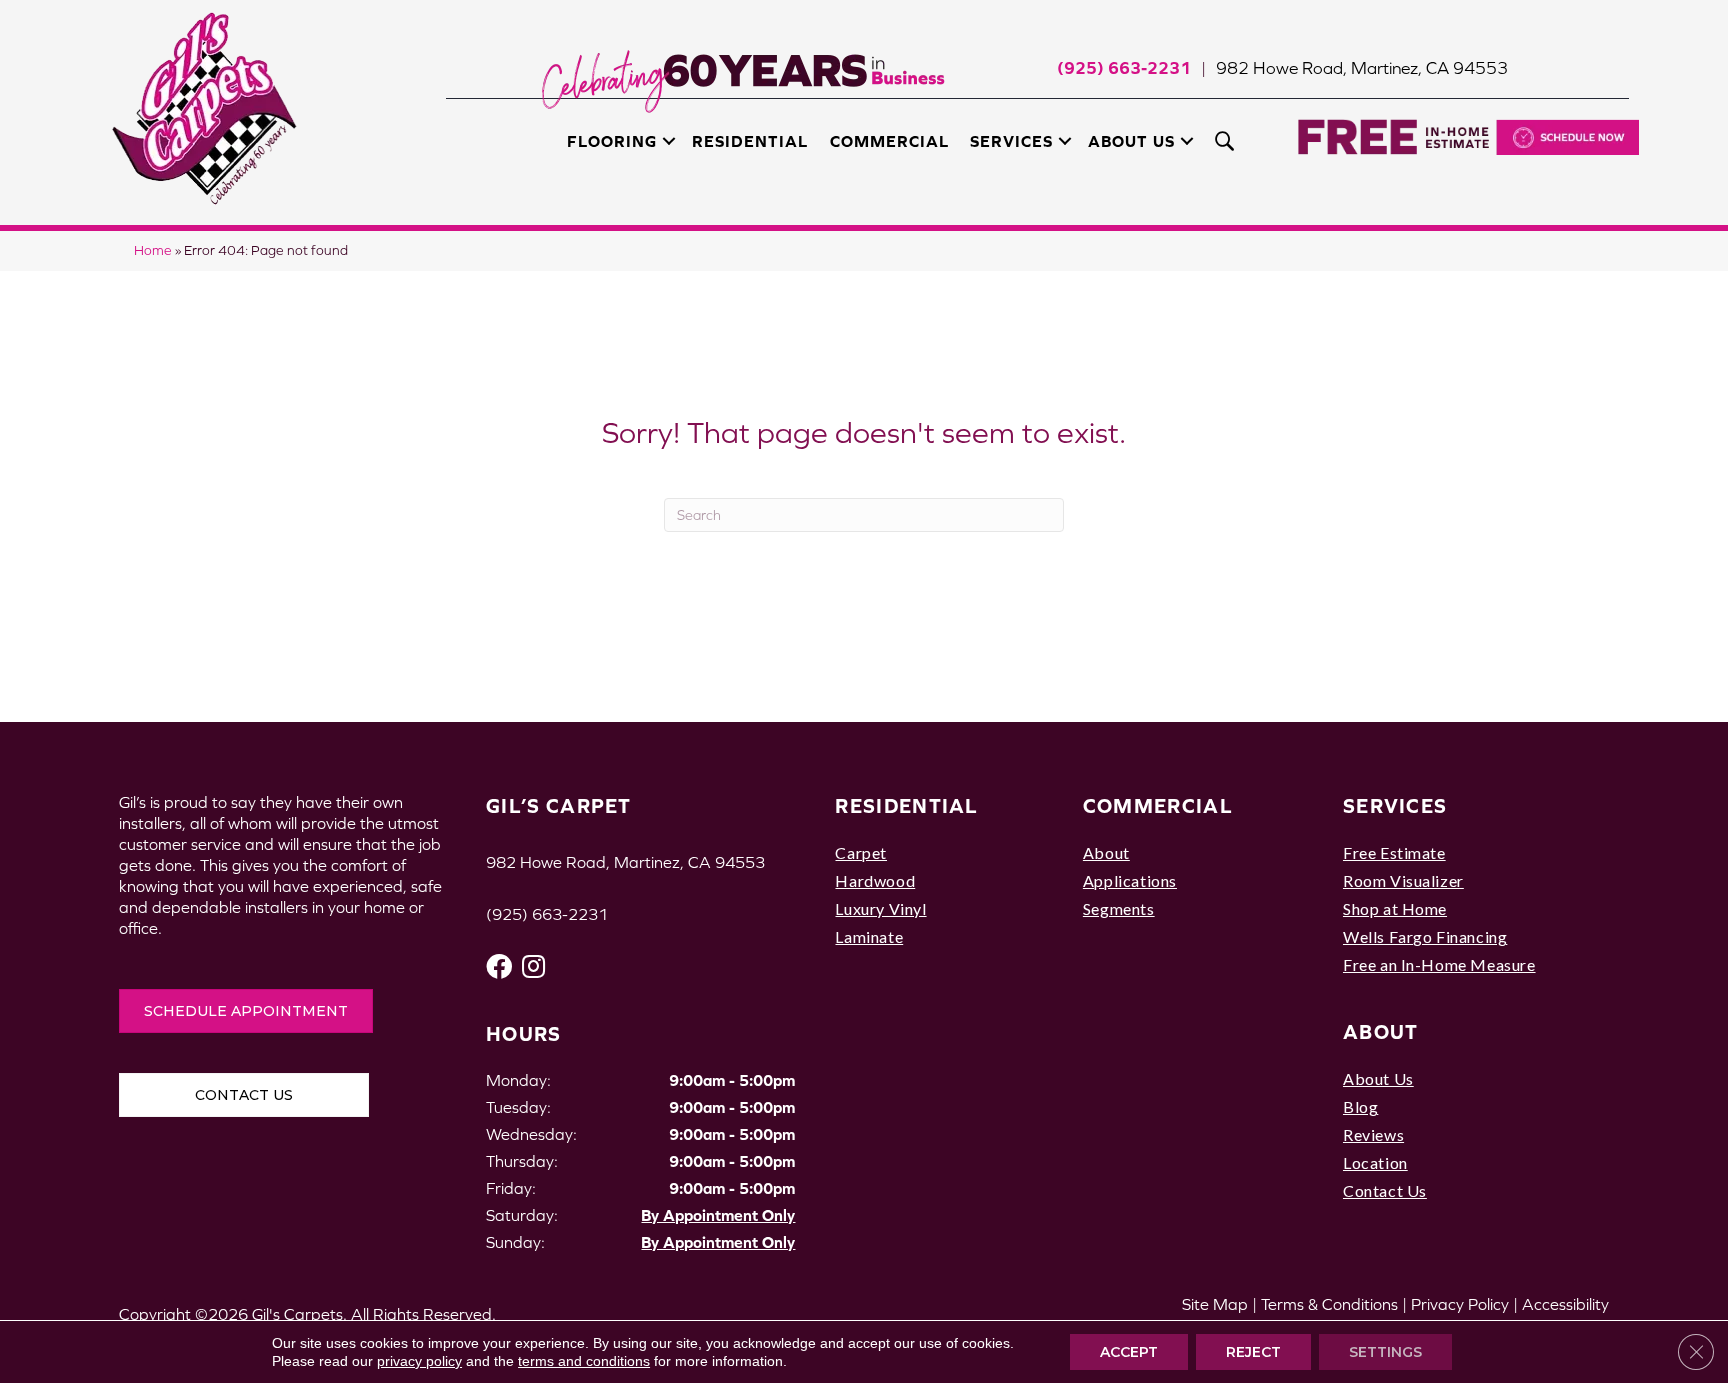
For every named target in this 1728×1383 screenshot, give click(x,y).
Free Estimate (1394, 852)
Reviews (1373, 1134)
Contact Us (1385, 1190)
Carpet (861, 852)
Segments (1119, 908)
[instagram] (533, 966)
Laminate (869, 936)
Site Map (1215, 1304)
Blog (1360, 1106)
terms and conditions (584, 1361)
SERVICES (1395, 805)
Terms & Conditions (1329, 1304)
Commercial (889, 141)
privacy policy (419, 1361)
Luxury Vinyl (880, 908)
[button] (669, 141)
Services (1011, 141)
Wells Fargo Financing (1425, 936)
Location (1375, 1162)
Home (153, 250)
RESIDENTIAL (906, 805)
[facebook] (499, 966)
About (1106, 852)
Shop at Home (1395, 908)
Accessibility (1565, 1304)
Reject (1253, 1352)
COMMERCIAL (1158, 805)
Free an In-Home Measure (1439, 964)
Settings (1385, 1352)
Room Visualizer (1403, 880)
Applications (1130, 880)
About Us (1131, 141)
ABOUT (1381, 1031)
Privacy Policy (1460, 1304)
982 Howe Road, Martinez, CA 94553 (1362, 68)
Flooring (612, 141)
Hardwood (875, 880)
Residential (750, 141)
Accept (1129, 1352)
